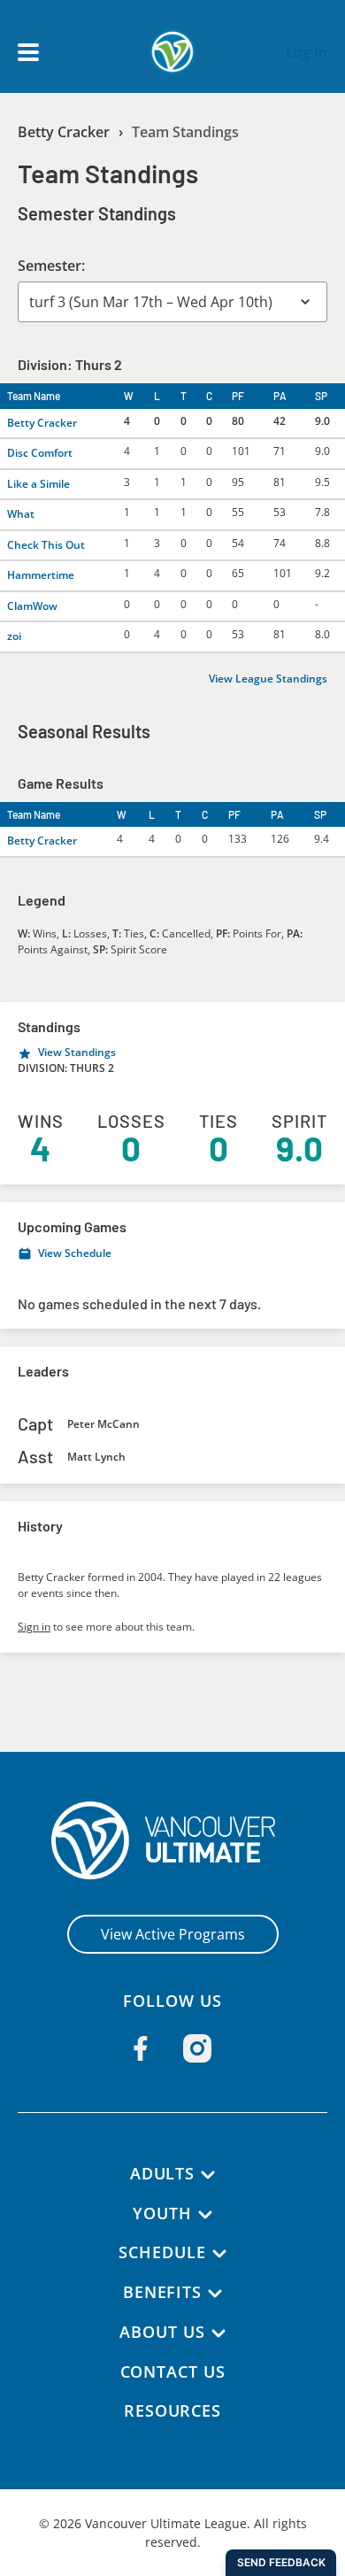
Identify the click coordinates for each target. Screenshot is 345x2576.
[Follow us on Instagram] (197, 2048)
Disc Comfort (40, 453)
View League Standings (268, 679)
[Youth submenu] (205, 2215)
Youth (162, 2213)
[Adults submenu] (208, 2175)
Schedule (162, 2252)
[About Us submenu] (218, 2333)
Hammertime (41, 575)
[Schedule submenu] (219, 2254)
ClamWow (32, 606)
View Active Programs (173, 1934)
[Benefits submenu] (215, 2294)
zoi (14, 636)
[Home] (173, 1840)
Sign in (34, 1627)
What (21, 514)
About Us (162, 2332)
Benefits (162, 2292)
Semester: (51, 266)
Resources (172, 2410)
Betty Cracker (64, 132)
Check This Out (46, 545)
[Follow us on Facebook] (141, 2048)
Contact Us (173, 2372)
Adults (162, 2173)
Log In (307, 52)
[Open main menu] (28, 52)
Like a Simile (38, 484)
